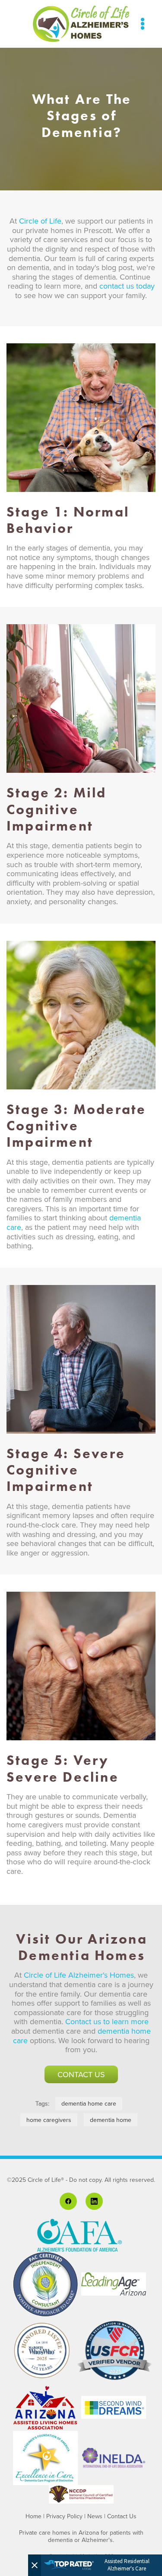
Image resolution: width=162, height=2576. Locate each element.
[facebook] (68, 2201)
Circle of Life (40, 221)
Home (33, 2516)
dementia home (111, 2120)
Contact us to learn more (107, 2021)
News (95, 2516)
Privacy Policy (64, 2516)
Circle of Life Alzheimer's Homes (79, 1975)
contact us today (127, 286)
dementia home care (89, 2103)
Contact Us (81, 2074)
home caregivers (49, 2120)
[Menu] (143, 24)
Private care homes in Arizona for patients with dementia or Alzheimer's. (81, 2536)
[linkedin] (94, 2201)
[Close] (35, 2565)
